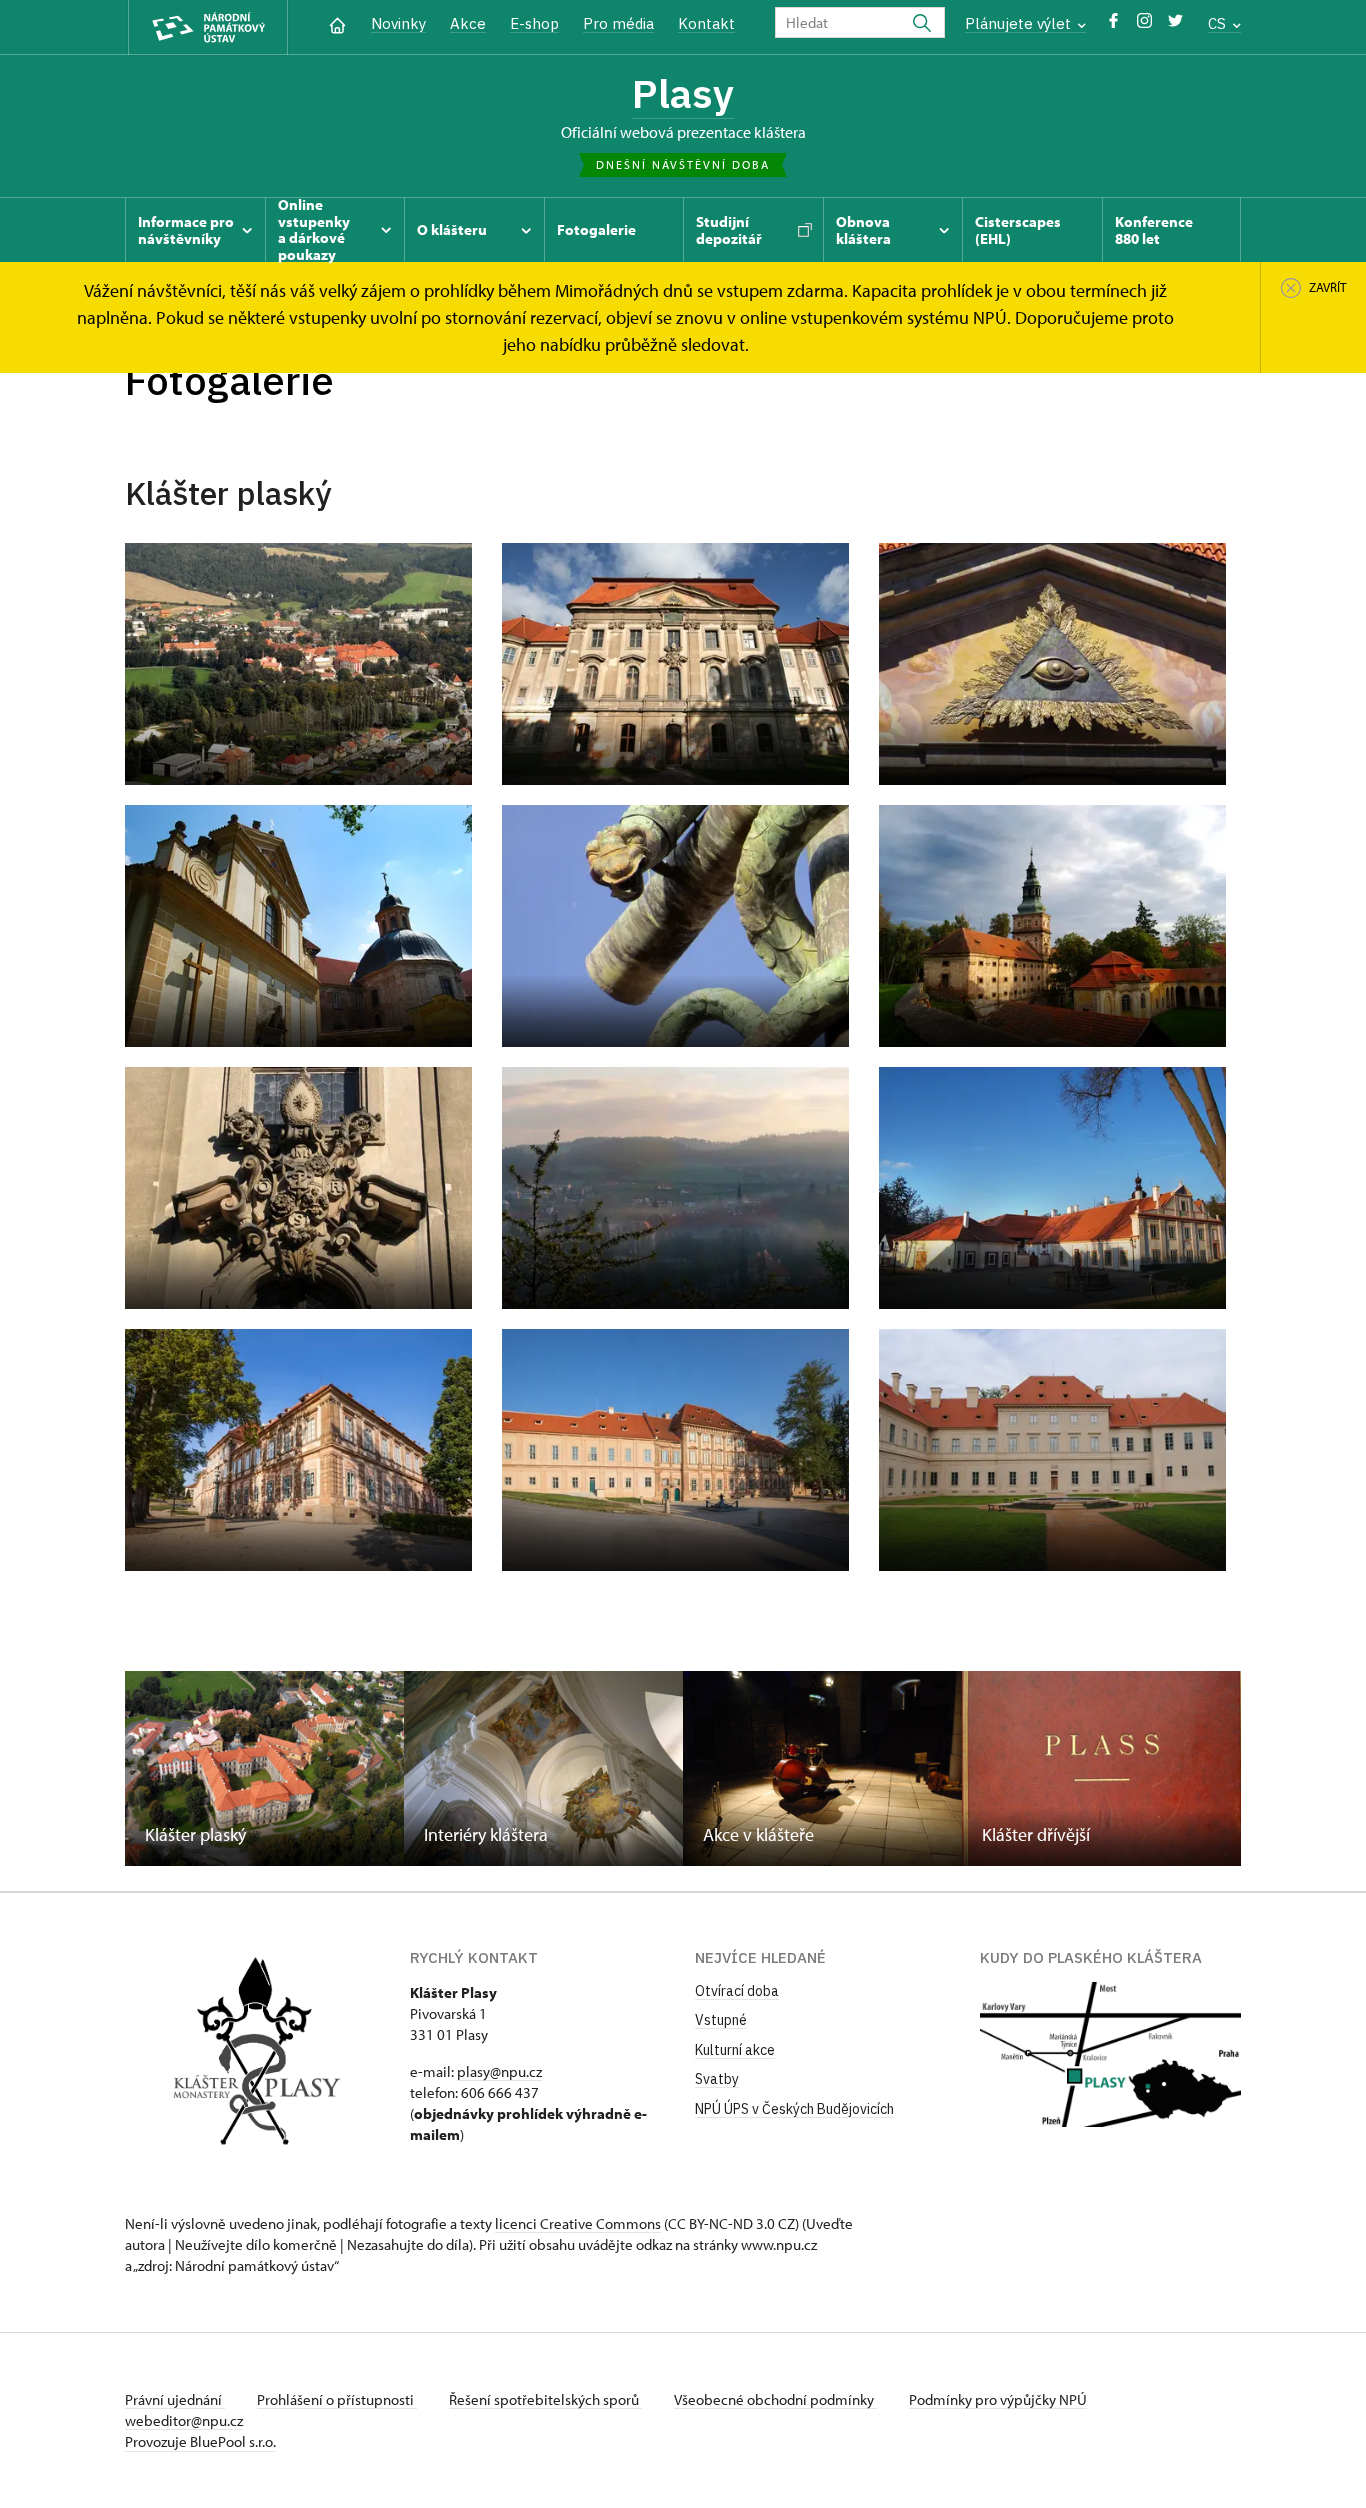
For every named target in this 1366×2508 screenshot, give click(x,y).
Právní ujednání (175, 2399)
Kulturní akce (735, 2050)
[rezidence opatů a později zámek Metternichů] (298, 1450)
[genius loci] (675, 1188)
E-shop (534, 23)
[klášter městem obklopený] (298, 664)
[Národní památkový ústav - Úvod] (208, 27)
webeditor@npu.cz (184, 2420)
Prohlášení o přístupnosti (337, 2399)
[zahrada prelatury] (1052, 1450)
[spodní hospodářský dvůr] (1052, 1188)
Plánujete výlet (1020, 23)
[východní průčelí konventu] (675, 664)
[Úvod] (337, 23)
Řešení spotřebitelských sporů (545, 2399)
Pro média (618, 23)
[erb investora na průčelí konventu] (298, 1188)
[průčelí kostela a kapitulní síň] (298, 926)
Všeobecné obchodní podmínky (775, 2399)
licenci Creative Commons (578, 2223)
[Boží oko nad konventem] (1052, 664)
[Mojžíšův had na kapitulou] (675, 926)
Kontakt (706, 23)
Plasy (683, 93)
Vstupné (721, 2020)
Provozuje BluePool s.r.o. (200, 2441)
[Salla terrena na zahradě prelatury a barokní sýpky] (1052, 926)
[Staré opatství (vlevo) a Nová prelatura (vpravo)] (675, 1450)
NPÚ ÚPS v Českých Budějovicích (794, 2109)
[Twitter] (1175, 25)
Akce (468, 23)
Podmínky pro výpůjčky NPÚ (998, 2399)
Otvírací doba (737, 1991)
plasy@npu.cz (499, 2071)
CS (1219, 23)
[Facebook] (1113, 25)
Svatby (717, 2079)
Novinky (398, 23)
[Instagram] (1144, 25)
